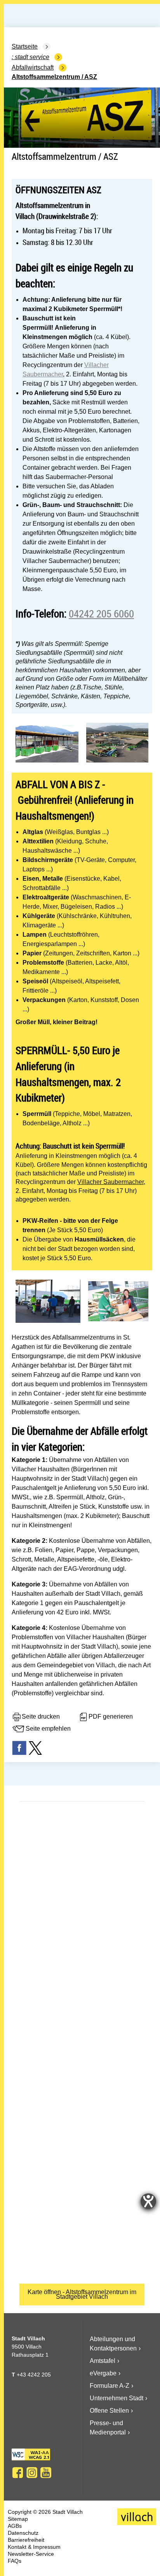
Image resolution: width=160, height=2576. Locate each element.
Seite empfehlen (48, 1729)
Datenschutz (23, 2533)
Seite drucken (41, 1716)
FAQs (15, 2561)
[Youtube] (46, 2473)
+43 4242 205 (34, 2375)
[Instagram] (32, 2473)
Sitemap (18, 2519)
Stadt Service (32, 57)
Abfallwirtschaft (33, 67)
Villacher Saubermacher (110, 1182)
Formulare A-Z (110, 2386)
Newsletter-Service (31, 2554)
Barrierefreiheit (26, 2540)
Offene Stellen (109, 2411)
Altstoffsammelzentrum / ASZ (54, 77)
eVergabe (103, 2373)
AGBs (15, 2526)
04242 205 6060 (101, 613)
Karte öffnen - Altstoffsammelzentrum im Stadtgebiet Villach (82, 2294)
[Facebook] (18, 2473)
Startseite (25, 46)
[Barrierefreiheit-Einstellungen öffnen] (148, 2201)
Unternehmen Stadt (117, 2398)
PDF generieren (111, 1716)
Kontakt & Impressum (34, 2547)
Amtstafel (103, 2361)
